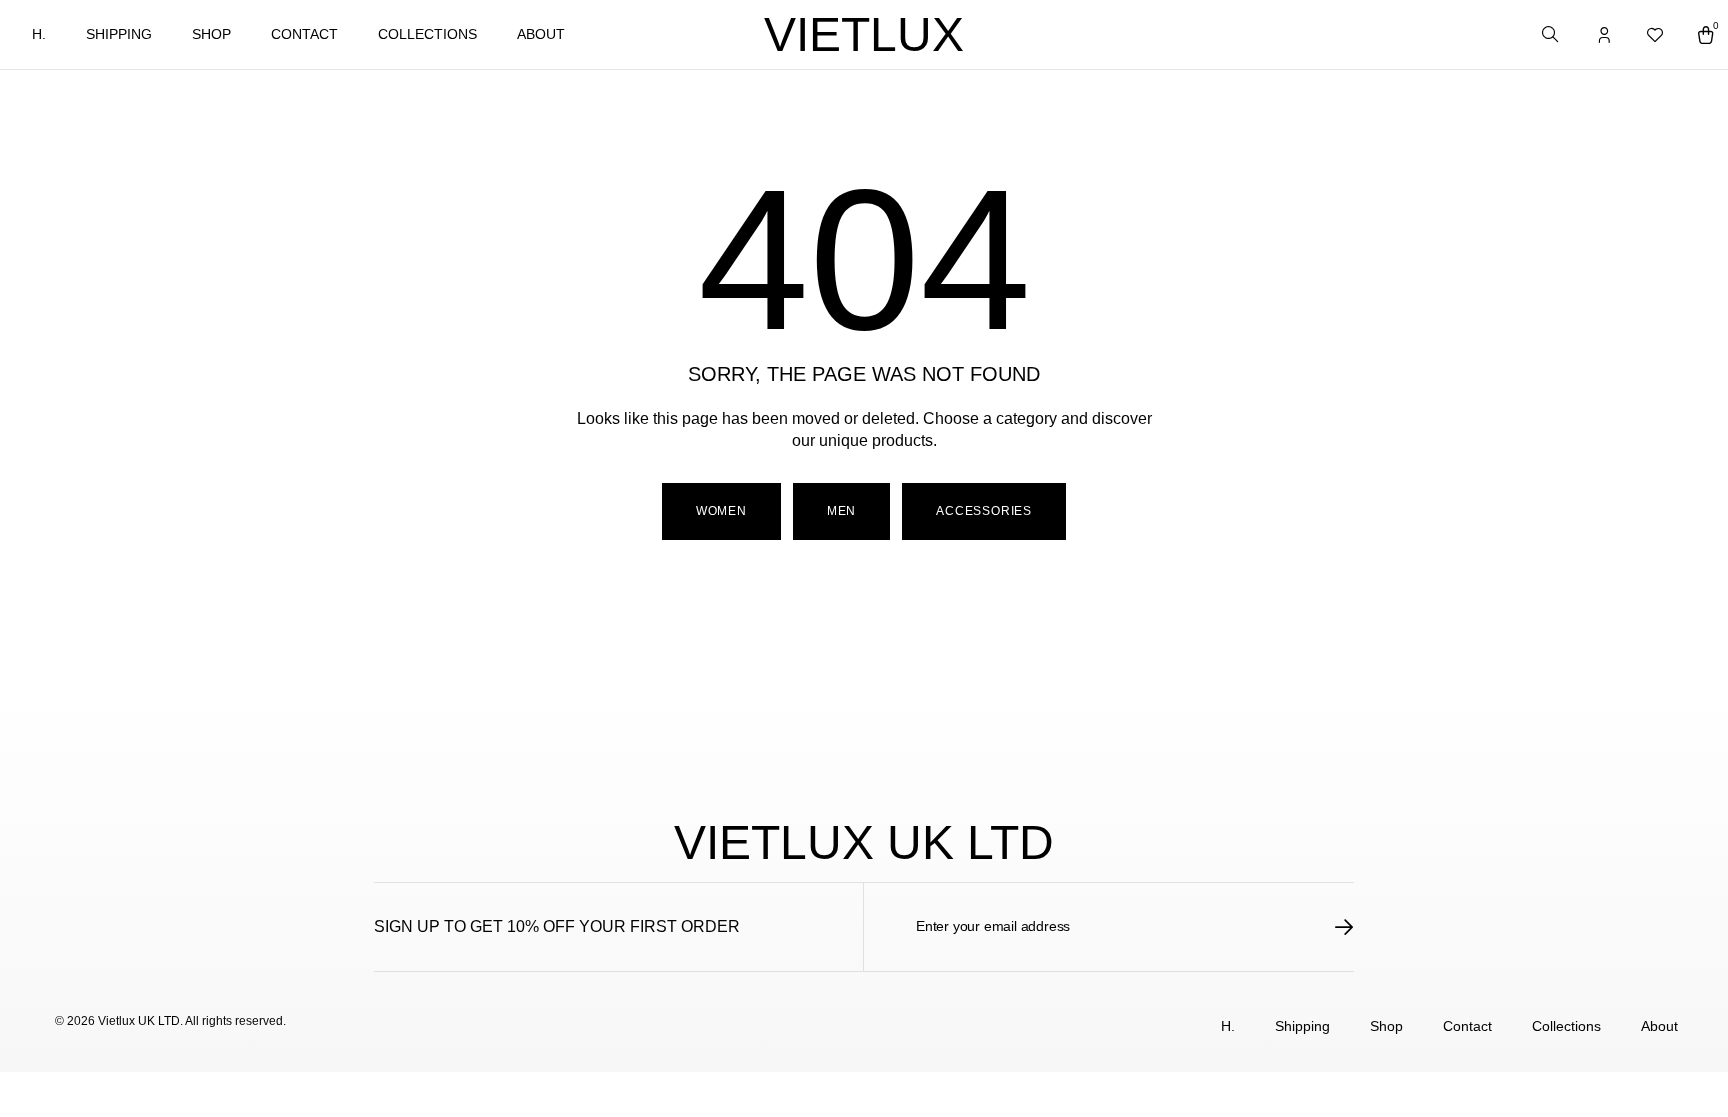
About (541, 34)
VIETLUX (864, 34)
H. (39, 34)
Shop (211, 34)
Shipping (119, 34)
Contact (304, 34)
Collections (427, 34)
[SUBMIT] (1344, 927)
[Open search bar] (1552, 35)
